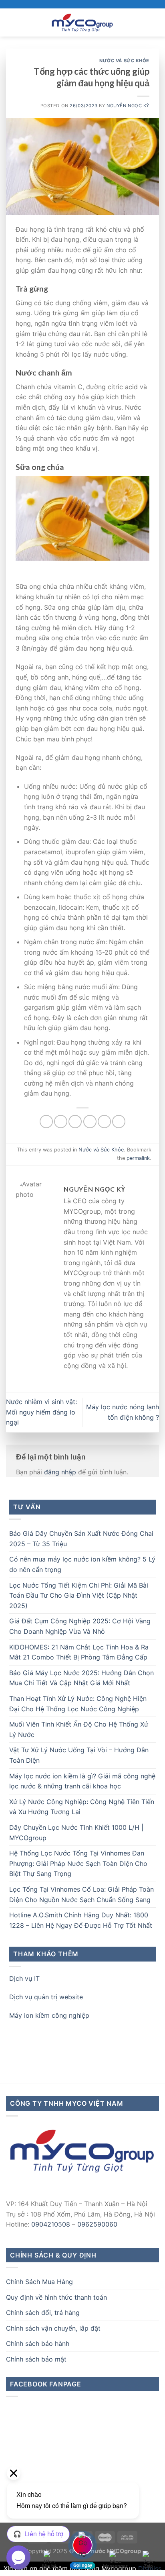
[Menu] (11, 22)
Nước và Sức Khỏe (124, 61)
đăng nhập (60, 1472)
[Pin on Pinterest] (104, 1122)
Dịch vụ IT (24, 1978)
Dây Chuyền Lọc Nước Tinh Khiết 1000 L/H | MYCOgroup (76, 1833)
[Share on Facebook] (61, 1122)
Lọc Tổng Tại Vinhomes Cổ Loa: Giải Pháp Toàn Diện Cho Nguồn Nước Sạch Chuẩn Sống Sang (81, 1894)
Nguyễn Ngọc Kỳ (128, 106)
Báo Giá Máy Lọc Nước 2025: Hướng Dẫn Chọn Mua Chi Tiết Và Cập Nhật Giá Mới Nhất (81, 1678)
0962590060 (97, 2224)
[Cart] (155, 22)
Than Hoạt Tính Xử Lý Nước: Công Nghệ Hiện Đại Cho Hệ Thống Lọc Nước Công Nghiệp (78, 1704)
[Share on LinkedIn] (119, 1122)
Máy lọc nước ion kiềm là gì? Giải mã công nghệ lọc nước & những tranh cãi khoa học (82, 1781)
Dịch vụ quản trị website (46, 1997)
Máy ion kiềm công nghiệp (49, 2015)
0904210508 (51, 2224)
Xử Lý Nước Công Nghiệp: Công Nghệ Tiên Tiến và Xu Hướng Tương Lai (82, 1807)
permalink (138, 1158)
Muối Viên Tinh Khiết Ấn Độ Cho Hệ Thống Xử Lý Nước (79, 1729)
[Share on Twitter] (75, 1122)
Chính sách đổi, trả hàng (43, 2313)
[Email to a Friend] (90, 1122)
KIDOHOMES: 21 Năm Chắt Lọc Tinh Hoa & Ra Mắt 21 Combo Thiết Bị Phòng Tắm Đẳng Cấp (79, 1652)
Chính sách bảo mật (36, 2359)
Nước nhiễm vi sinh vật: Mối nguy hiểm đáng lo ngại (41, 1412)
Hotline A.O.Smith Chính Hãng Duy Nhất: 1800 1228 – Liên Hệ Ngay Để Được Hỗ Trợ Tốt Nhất (81, 1920)
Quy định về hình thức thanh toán (56, 2297)
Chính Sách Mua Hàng (39, 2282)
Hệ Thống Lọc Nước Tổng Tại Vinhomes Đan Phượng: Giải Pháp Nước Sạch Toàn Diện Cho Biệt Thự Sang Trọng (78, 1863)
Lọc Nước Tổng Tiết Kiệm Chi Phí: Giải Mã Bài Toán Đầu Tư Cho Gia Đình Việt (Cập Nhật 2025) (79, 1595)
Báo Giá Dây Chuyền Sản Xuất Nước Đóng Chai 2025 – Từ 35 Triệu (81, 1539)
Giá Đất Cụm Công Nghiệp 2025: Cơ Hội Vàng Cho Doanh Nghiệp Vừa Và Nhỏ (80, 1626)
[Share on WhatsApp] (46, 1122)
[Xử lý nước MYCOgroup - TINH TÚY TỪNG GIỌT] (82, 22)
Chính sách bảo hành (38, 2343)
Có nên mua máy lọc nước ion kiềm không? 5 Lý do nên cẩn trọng (82, 1564)
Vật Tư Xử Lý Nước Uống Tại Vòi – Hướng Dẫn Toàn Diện (79, 1755)
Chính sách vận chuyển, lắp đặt (53, 2328)
